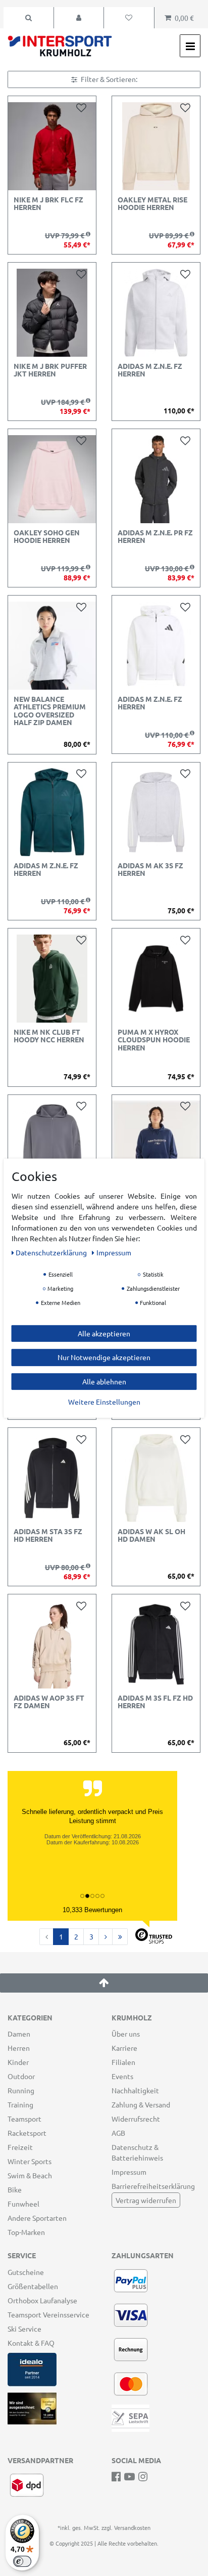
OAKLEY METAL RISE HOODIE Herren (152, 204)
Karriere (124, 2048)
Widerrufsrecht (136, 2119)
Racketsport (27, 2133)
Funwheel (23, 2204)
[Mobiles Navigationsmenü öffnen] (190, 46)
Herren (19, 2048)
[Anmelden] (79, 18)
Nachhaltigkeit (135, 2090)
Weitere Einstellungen (104, 1402)
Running (21, 2090)
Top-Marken (26, 2232)
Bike (15, 2189)
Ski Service (24, 2329)
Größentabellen (33, 2286)
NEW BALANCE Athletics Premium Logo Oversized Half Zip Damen (50, 711)
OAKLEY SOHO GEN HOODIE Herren (47, 537)
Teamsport (24, 2119)
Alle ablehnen (104, 1381)
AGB (118, 2133)
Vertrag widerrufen (146, 2200)
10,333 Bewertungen (92, 1910)
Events (122, 2076)
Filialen (123, 2062)
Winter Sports (30, 2161)
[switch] (22, 2561)
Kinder (18, 2062)
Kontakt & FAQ (31, 2343)
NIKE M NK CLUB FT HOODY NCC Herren (49, 1036)
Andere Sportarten (37, 2218)
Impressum (129, 2172)
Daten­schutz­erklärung (52, 1252)
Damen (19, 2034)
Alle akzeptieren (104, 1333)
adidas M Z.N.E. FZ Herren (150, 370)
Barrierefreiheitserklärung (153, 2186)
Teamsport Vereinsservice (48, 2314)
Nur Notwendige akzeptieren (104, 1357)
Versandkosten (132, 2527)
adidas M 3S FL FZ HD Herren (155, 1702)
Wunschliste (83, 107)
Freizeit (20, 2147)
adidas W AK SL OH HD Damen (151, 1535)
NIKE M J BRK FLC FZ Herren (48, 204)
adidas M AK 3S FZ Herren (150, 870)
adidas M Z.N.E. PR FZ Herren (155, 537)
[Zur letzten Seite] (120, 1937)
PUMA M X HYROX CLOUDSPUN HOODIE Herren (154, 1040)
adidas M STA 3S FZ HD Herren (48, 1535)
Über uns (126, 2034)
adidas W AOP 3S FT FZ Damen (49, 1702)
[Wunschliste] (129, 18)
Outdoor (21, 2076)
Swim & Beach (30, 2175)
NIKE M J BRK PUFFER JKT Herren (50, 370)
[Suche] (29, 18)
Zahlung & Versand (141, 2104)
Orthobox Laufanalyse (42, 2300)
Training (20, 2104)
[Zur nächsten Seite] (106, 1937)
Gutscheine (26, 2272)
